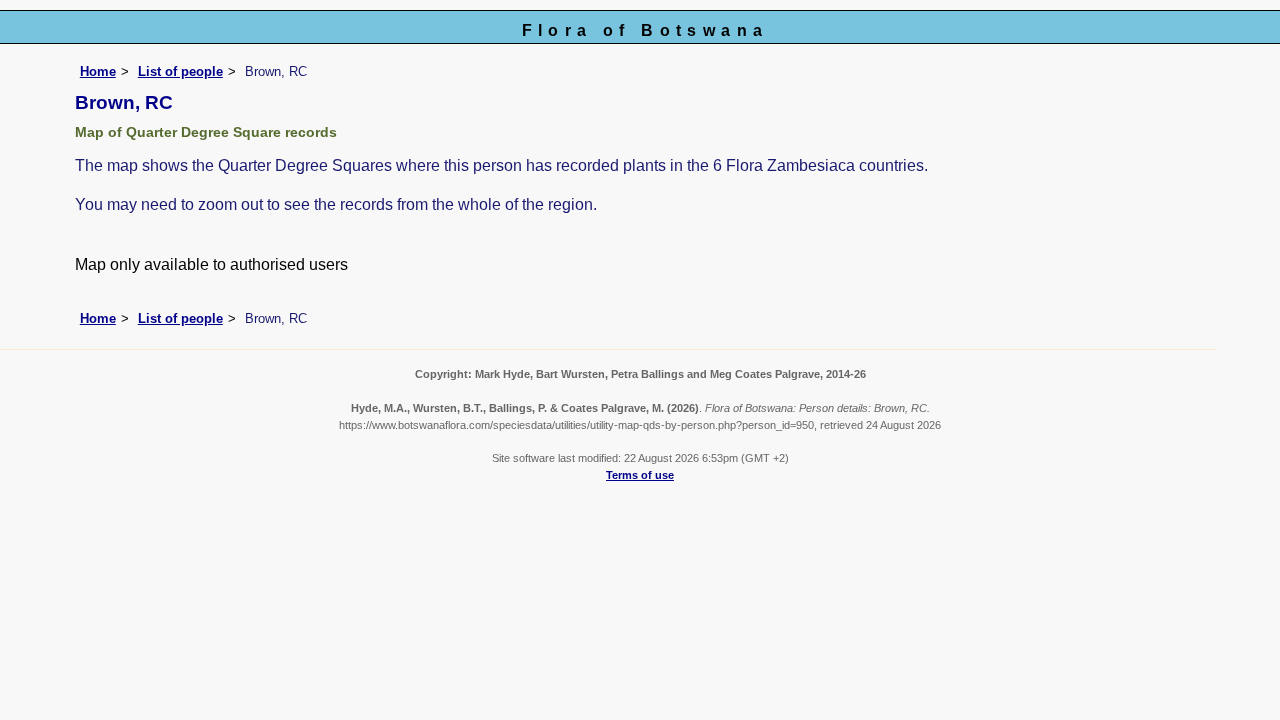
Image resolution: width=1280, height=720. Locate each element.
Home (98, 71)
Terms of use (640, 475)
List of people (180, 71)
